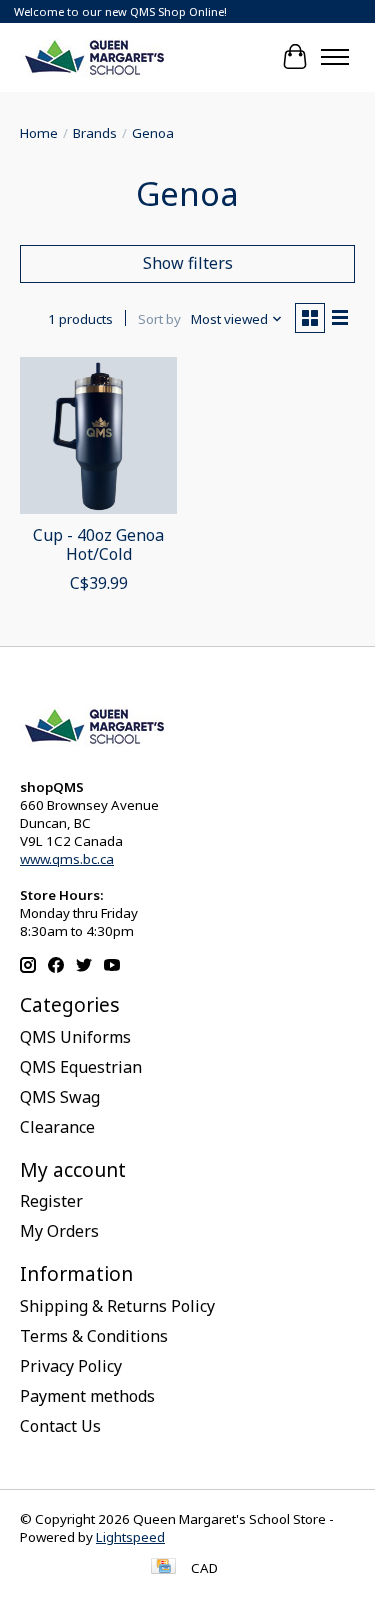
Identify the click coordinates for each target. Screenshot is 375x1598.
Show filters (188, 263)
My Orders (59, 1231)
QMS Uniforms (75, 1037)
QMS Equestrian (81, 1067)
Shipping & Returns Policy (117, 1306)
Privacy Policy (71, 1366)
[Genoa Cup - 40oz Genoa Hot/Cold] (98, 435)
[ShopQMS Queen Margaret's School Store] (95, 57)
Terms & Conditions (94, 1336)
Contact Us (60, 1426)
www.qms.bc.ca (67, 859)
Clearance (57, 1127)
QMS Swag (60, 1097)
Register (51, 1201)
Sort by (159, 319)
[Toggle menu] (335, 57)
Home (39, 133)
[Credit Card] (163, 1568)
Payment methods (87, 1396)
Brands (95, 133)
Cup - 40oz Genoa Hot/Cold (98, 544)
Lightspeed (130, 1537)
